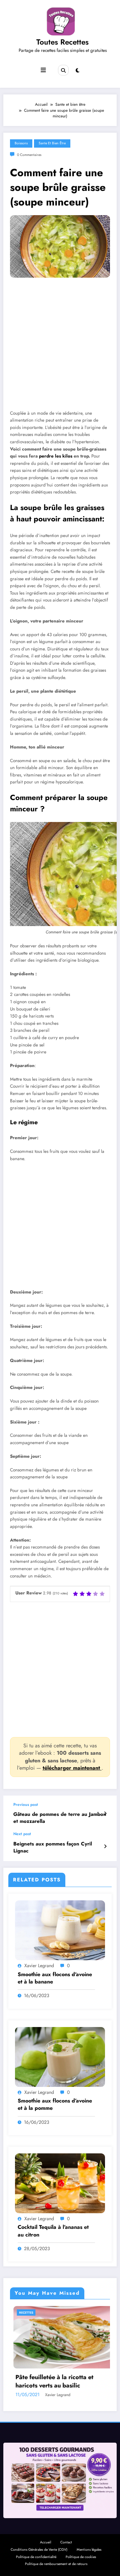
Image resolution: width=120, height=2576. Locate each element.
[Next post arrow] (105, 1846)
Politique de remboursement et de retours (56, 2564)
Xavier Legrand (39, 1966)
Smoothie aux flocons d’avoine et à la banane (55, 1978)
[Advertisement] (60, 349)
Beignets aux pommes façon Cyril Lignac (53, 1847)
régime (28, 1122)
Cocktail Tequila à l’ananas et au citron (53, 2231)
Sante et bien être (52, 143)
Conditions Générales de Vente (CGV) (39, 2550)
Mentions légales (89, 2550)
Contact (66, 2542)
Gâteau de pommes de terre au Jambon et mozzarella (60, 1818)
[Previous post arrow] (105, 1814)
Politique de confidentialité (36, 2557)
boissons (21, 143)
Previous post (26, 1805)
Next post (22, 1834)
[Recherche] (63, 70)
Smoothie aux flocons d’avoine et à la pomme (55, 2104)
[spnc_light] (77, 70)
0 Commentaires (29, 155)
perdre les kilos (56, 456)
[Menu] (43, 70)
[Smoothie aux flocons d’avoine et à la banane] (60, 1930)
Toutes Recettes (62, 42)
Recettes (78, 2312)
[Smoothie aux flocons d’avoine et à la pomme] (60, 2056)
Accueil (45, 2542)
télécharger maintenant (72, 1768)
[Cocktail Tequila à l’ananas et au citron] (60, 2183)
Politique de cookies (81, 2557)
